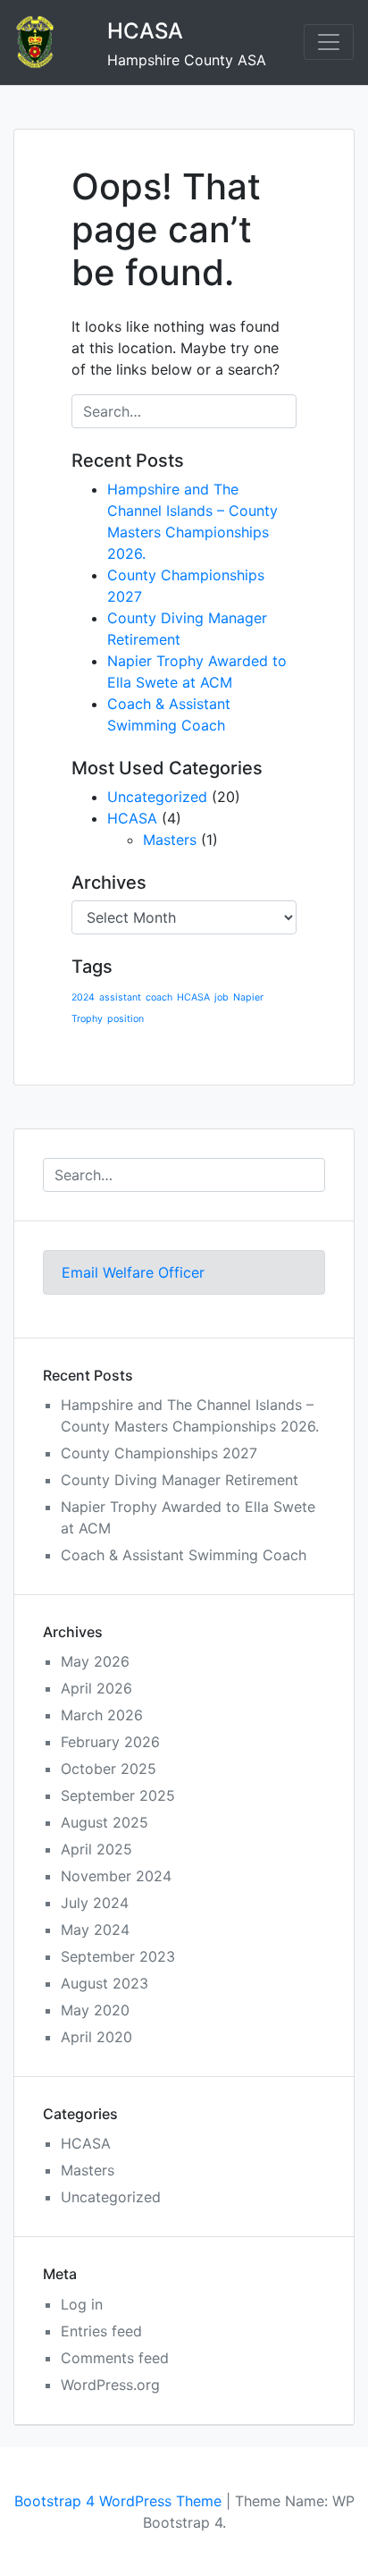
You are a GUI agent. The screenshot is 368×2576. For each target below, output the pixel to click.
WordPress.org (110, 2385)
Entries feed (101, 2331)
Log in (82, 2304)
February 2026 (110, 1742)
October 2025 (109, 1769)
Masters (170, 840)
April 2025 (96, 1849)
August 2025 (105, 1822)
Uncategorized (157, 797)
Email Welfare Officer (133, 1272)
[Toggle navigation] (329, 42)
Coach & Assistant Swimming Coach (184, 1555)
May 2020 (95, 2010)
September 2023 (118, 1956)
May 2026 (95, 1661)
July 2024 (95, 1903)
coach (159, 997)
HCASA (145, 31)
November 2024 (116, 1876)
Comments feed (115, 2358)
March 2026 (102, 1715)
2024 (83, 997)
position (125, 1019)
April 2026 (96, 1688)
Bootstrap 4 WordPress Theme (118, 2501)
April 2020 (96, 2037)
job (222, 997)
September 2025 (118, 1795)
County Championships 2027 (159, 1453)
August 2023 (105, 1983)
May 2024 (95, 1930)
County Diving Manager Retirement (180, 1480)
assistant (120, 997)
